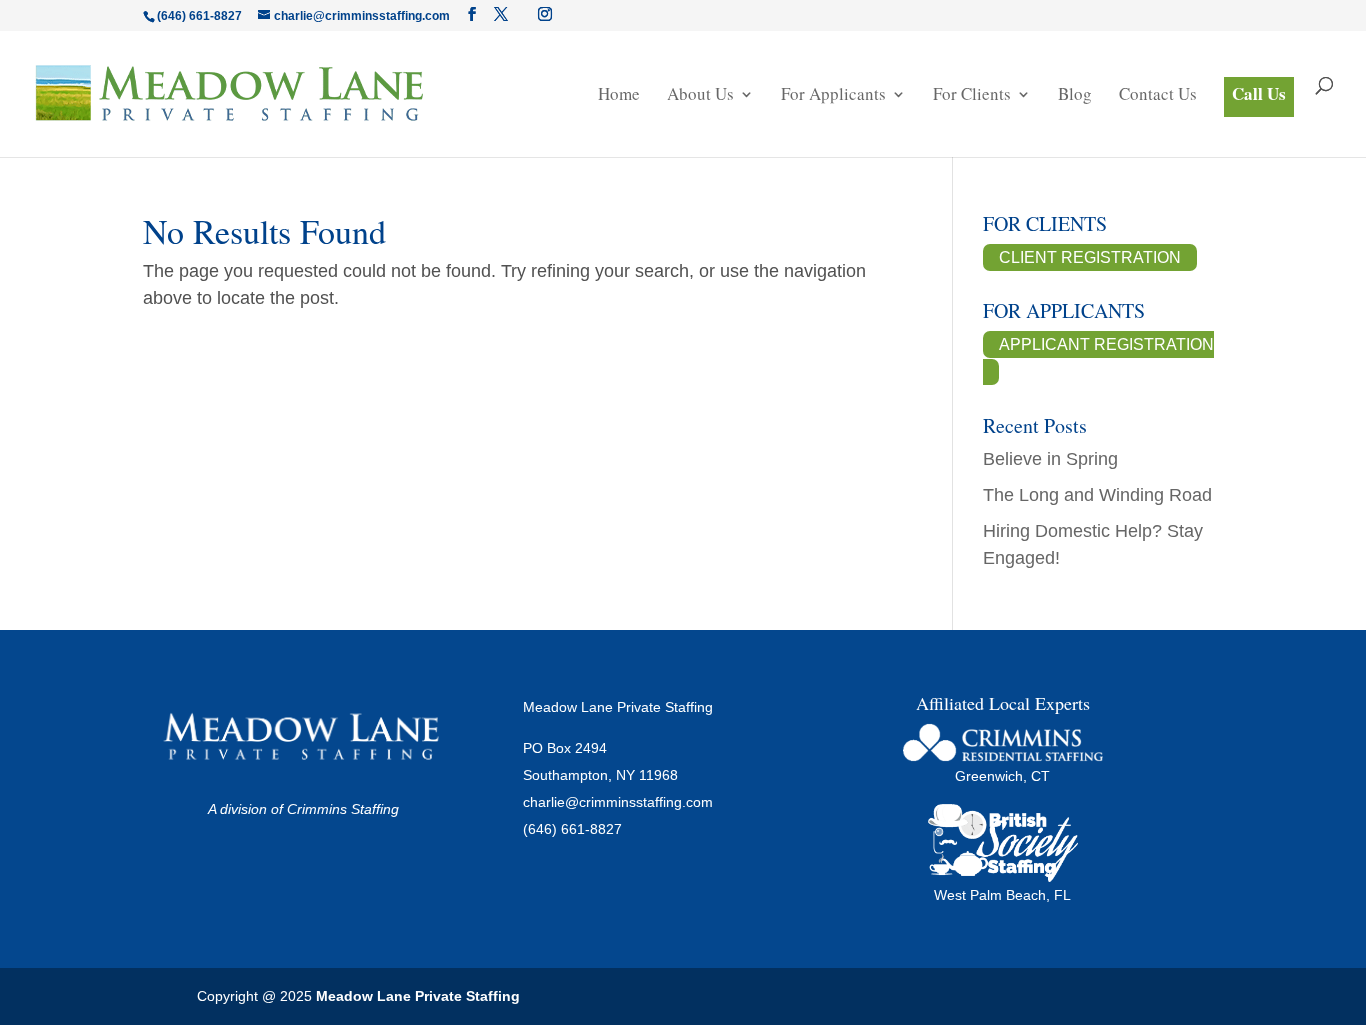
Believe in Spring (1050, 459)
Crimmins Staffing (343, 809)
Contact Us (1158, 96)
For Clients (972, 96)
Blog (1075, 96)
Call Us (1259, 93)
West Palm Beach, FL (1002, 895)
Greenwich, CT (1002, 776)
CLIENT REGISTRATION (1090, 257)
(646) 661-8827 (572, 829)
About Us (700, 96)
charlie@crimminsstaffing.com (618, 802)
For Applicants (833, 96)
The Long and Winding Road (1097, 495)
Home (619, 96)
